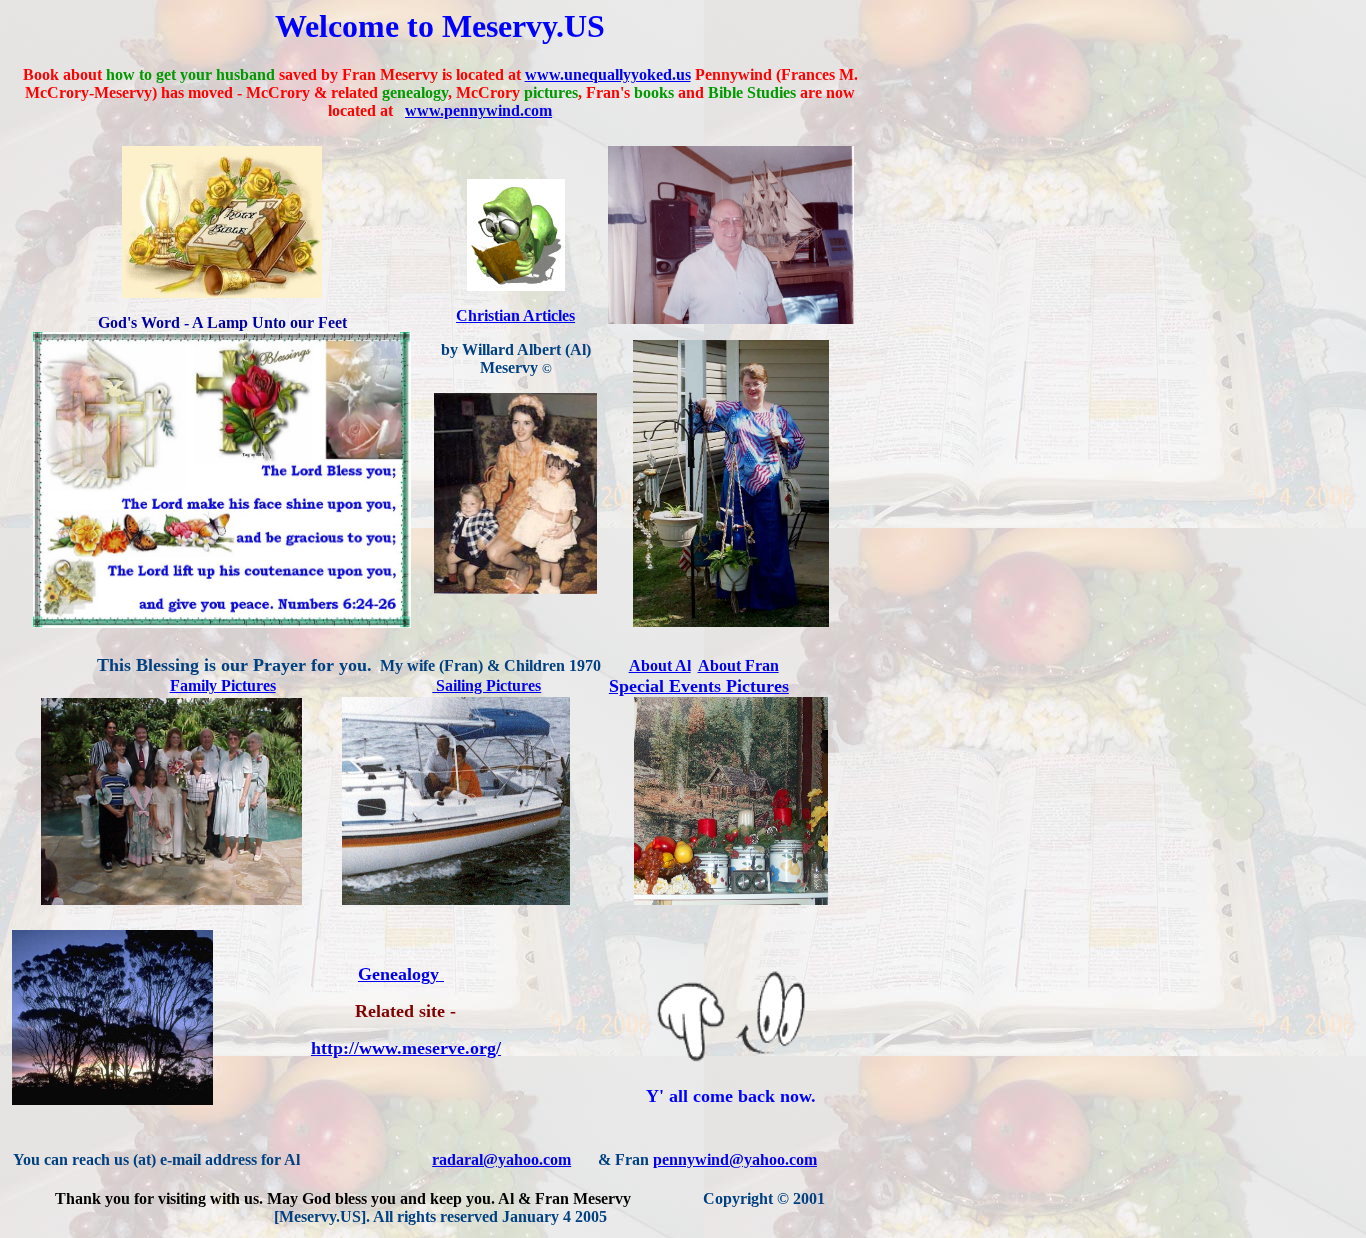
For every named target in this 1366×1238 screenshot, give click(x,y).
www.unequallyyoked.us (608, 74)
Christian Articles (515, 315)
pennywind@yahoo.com (735, 1159)
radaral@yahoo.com (501, 1159)
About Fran (738, 665)
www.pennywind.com (478, 110)
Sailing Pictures (486, 685)
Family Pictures (223, 685)
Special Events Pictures (699, 686)
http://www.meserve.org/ (406, 1048)
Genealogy (398, 974)
